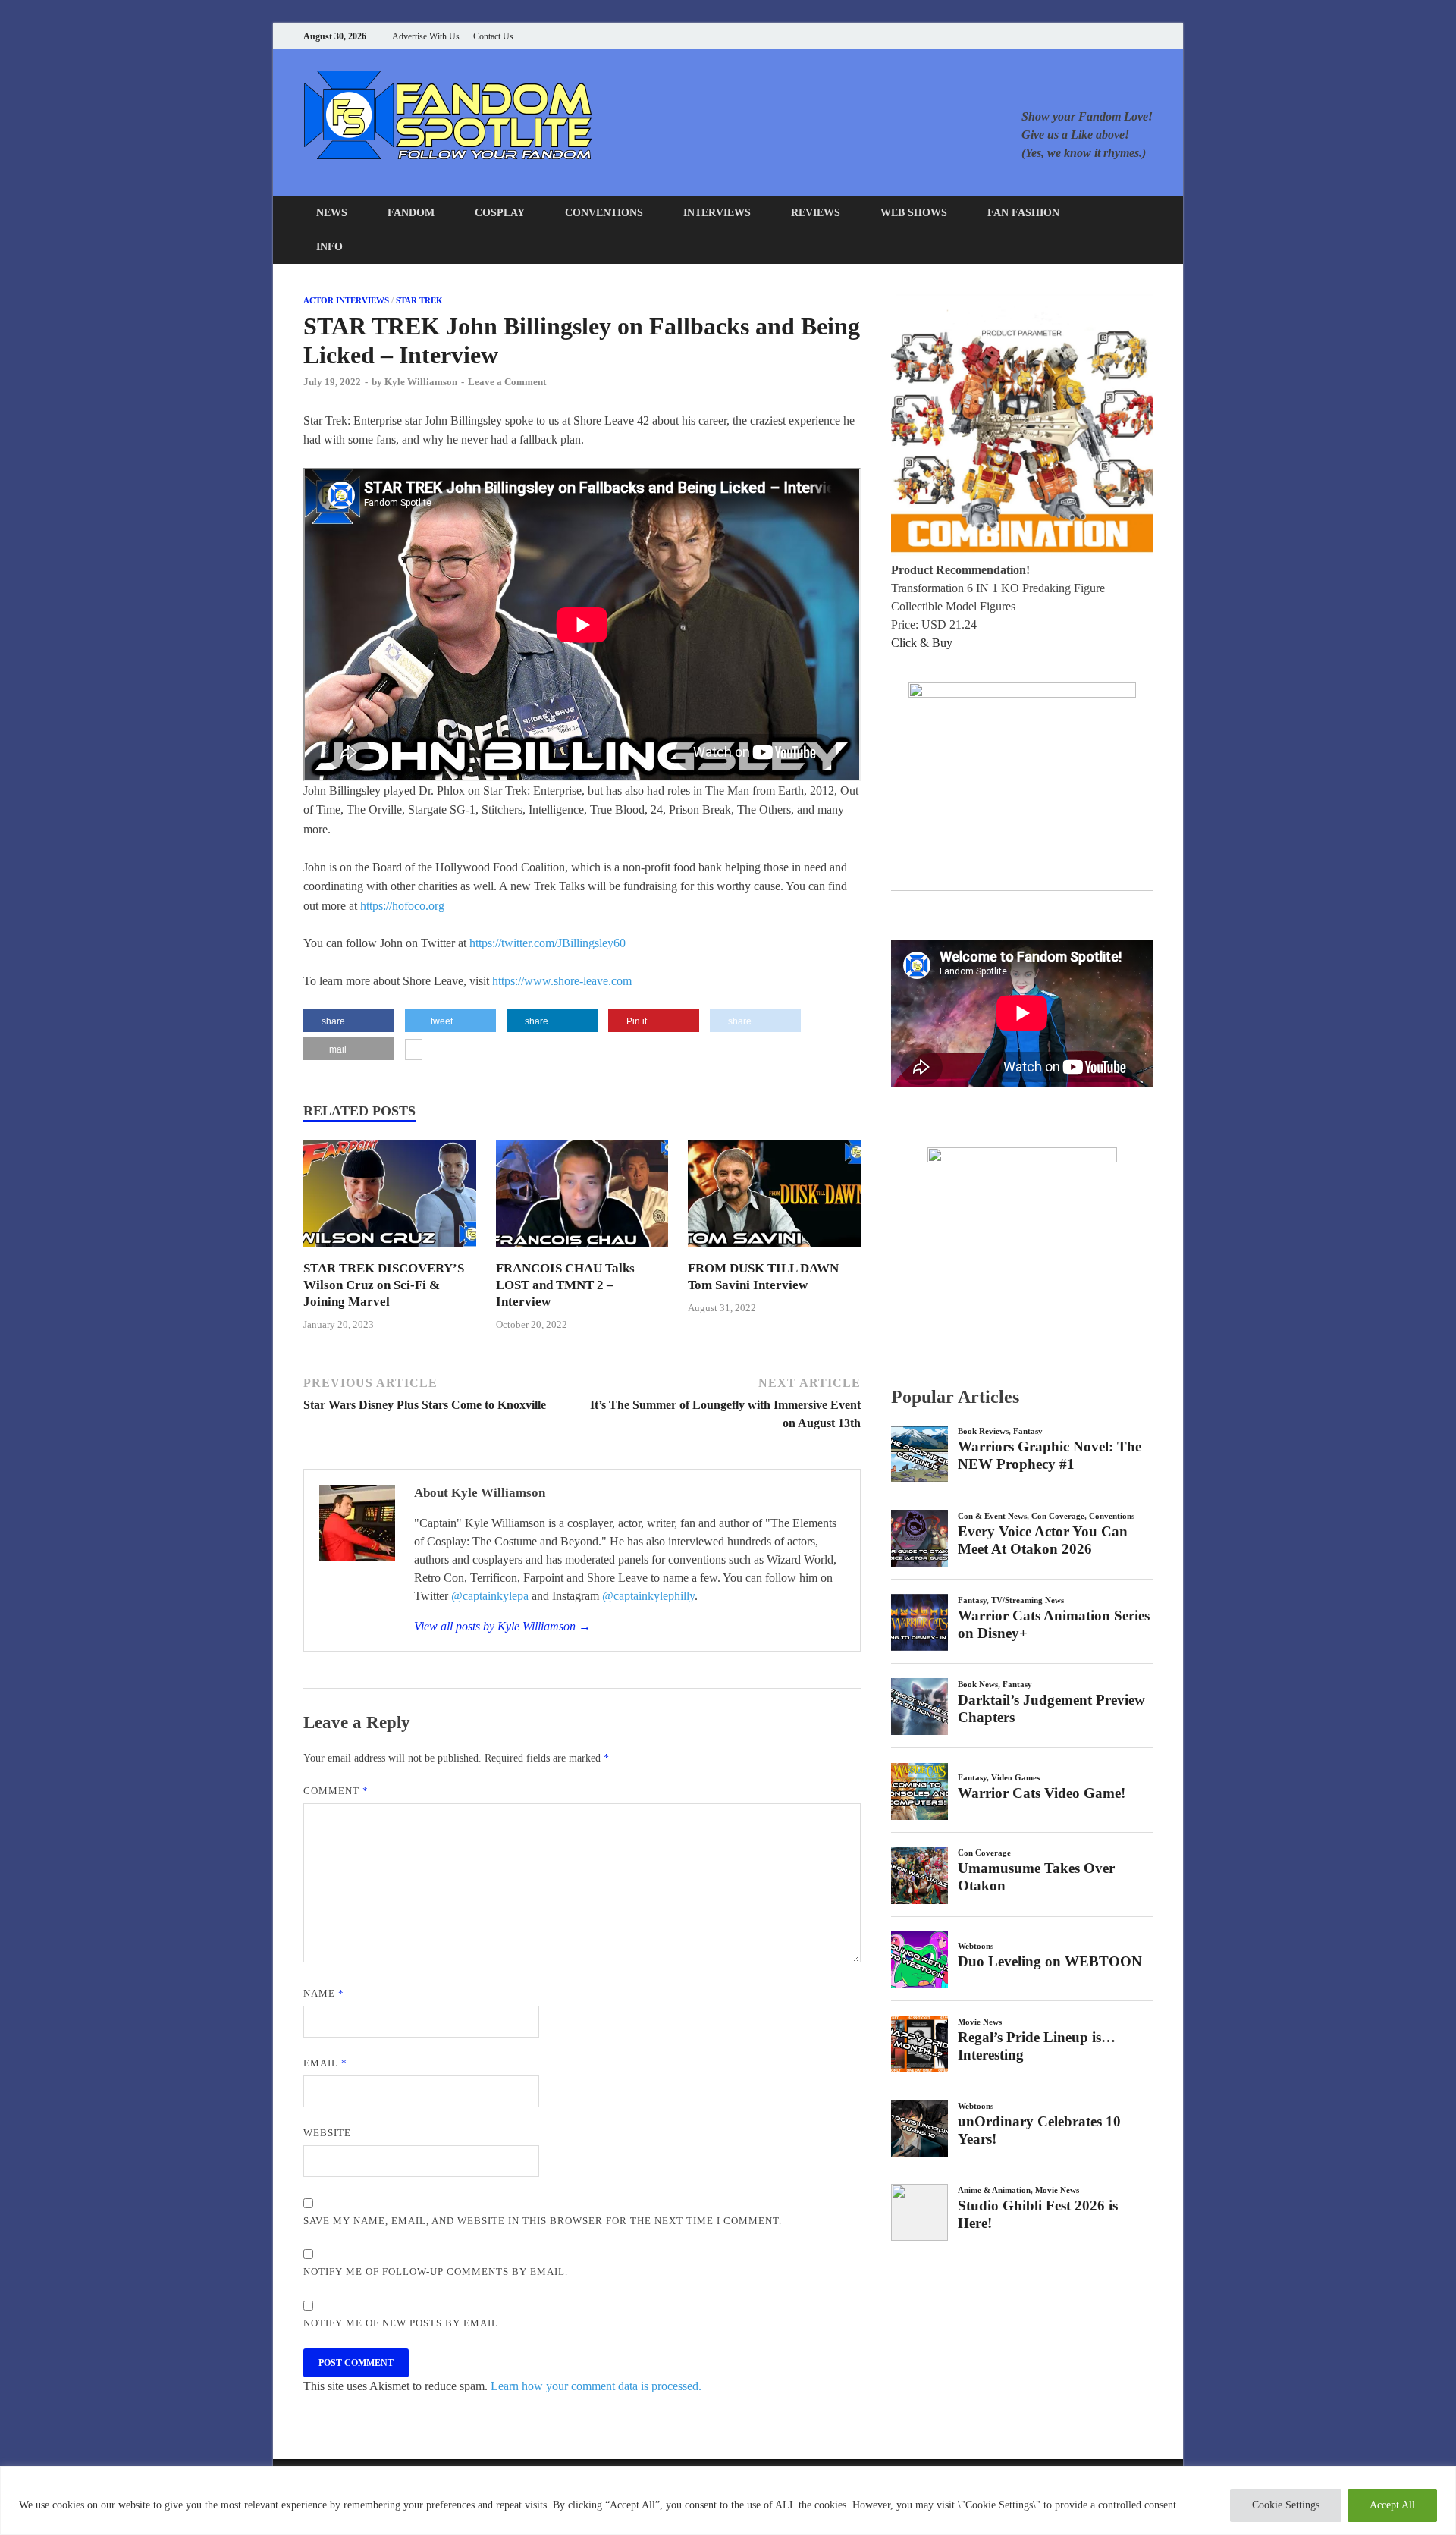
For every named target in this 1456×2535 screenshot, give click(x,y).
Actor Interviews (346, 300)
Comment (336, 1791)
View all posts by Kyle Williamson (502, 1626)
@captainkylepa (490, 1596)
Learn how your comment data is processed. (596, 2386)
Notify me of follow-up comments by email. (436, 2271)
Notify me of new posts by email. (402, 2323)
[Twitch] (1130, 36)
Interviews (717, 213)
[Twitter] (1092, 36)
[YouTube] (1054, 36)
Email (325, 2063)
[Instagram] (1111, 36)
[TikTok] (1148, 36)
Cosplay (500, 213)
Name (324, 1993)
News (332, 213)
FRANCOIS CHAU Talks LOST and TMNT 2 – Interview (565, 1285)
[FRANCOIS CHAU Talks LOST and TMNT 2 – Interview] (582, 1251)
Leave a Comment (507, 382)
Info (329, 247)
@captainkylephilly (648, 1596)
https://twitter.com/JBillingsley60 (548, 943)
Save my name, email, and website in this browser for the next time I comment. (543, 2221)
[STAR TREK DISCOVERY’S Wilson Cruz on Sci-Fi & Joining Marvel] (390, 1251)
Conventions (604, 213)
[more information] (414, 1051)
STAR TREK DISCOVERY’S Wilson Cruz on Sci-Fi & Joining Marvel (384, 1285)
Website (327, 2133)
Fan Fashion (1023, 213)
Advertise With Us (426, 36)
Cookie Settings (1286, 2505)
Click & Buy (922, 643)
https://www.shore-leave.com (562, 981)
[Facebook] (1073, 36)
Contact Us (493, 36)
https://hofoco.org (402, 906)
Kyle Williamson (421, 382)
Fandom (411, 213)
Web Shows (914, 213)
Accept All (1392, 2505)
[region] (728, 2500)
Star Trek (419, 300)
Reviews (816, 213)
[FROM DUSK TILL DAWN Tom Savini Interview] (774, 1251)
